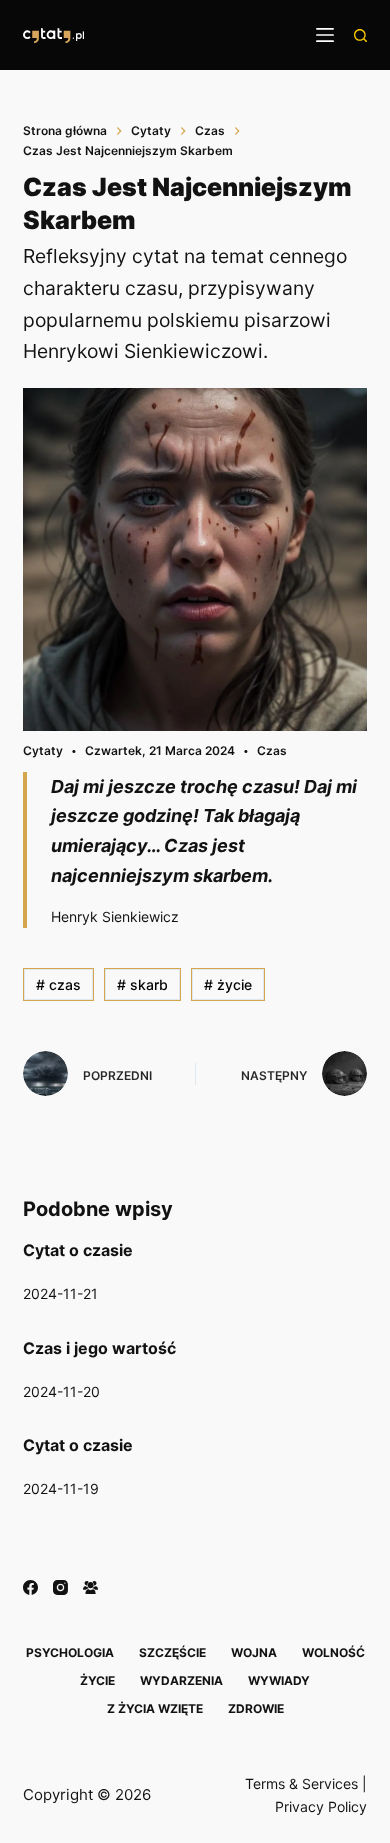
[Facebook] (30, 1587)
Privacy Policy (321, 1806)
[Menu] (325, 35)
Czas (272, 750)
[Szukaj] (360, 35)
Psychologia (70, 1652)
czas (58, 984)
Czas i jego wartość (99, 1348)
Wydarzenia (181, 1680)
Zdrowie (256, 1708)
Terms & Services (301, 1783)
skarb (142, 984)
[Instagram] (60, 1587)
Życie (97, 1680)
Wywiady (279, 1680)
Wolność (333, 1652)
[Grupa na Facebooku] (90, 1587)
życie (228, 984)
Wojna (254, 1652)
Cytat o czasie (78, 1250)
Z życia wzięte (155, 1708)
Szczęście (172, 1652)
